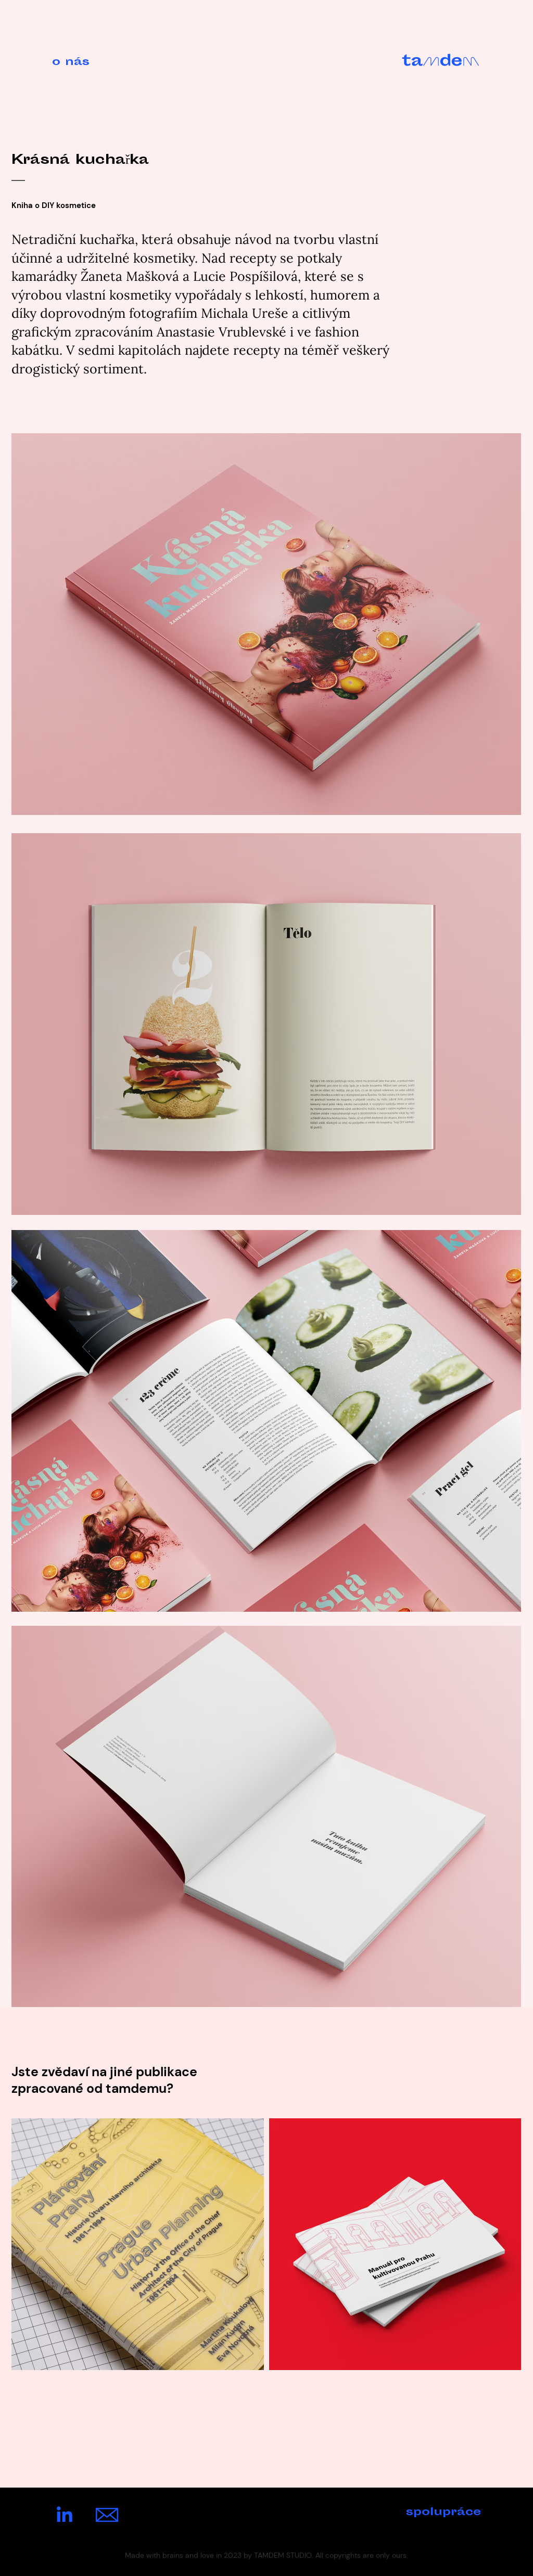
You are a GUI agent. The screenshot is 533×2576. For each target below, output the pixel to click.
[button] (89, 62)
